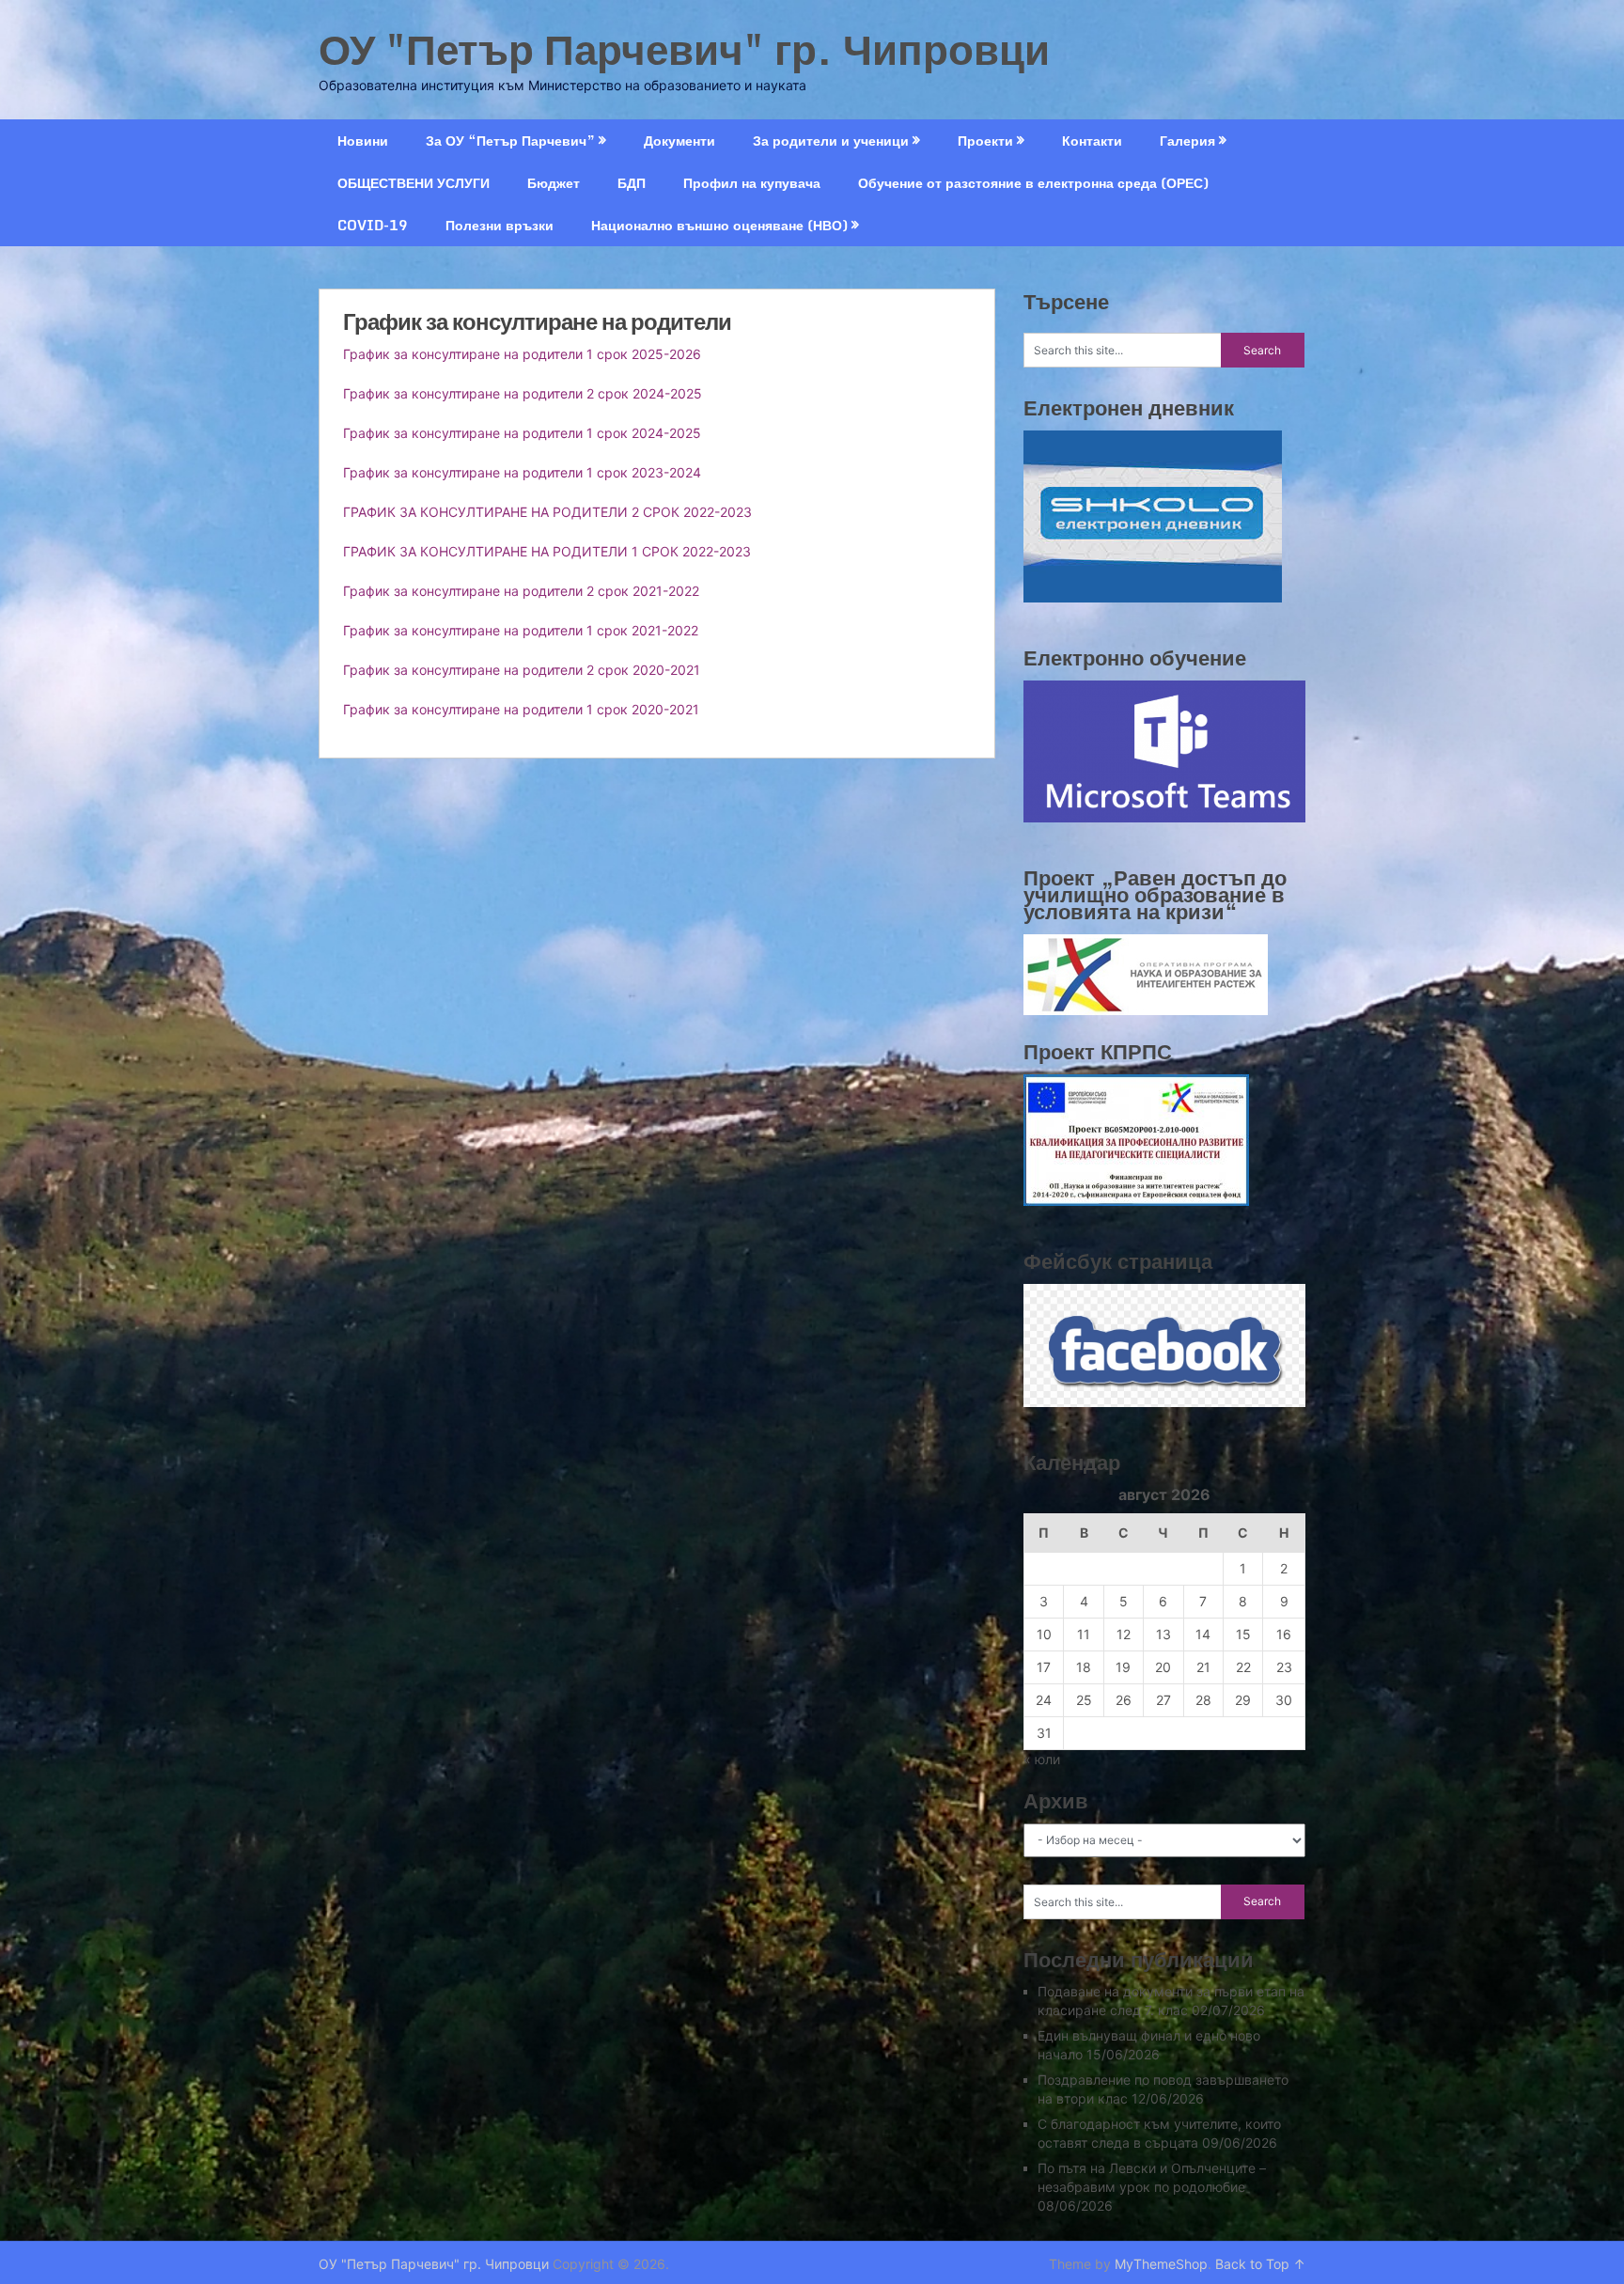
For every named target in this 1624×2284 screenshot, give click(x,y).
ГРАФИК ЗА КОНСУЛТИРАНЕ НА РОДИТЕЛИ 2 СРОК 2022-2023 (547, 512)
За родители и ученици (831, 141)
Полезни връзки (500, 225)
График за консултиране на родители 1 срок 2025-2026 (522, 354)
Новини (363, 141)
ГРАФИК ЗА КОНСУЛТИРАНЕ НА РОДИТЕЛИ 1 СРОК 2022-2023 (547, 551)
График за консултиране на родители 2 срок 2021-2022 (521, 591)
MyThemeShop (1161, 2264)
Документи (679, 141)
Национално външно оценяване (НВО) (719, 225)
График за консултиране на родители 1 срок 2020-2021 (521, 709)
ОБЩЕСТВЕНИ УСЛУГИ (414, 183)
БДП (632, 183)
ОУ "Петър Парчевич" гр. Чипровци (684, 49)
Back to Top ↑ (1260, 2264)
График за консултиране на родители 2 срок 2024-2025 (523, 393)
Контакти (1092, 141)
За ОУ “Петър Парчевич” (510, 141)
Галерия (1187, 141)
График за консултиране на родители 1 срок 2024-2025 (522, 433)
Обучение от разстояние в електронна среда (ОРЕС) (1033, 183)
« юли (1042, 1759)
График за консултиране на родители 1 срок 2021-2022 (521, 630)
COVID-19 (373, 225)
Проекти (985, 141)
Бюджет (554, 183)
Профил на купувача (752, 183)
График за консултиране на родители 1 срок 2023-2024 (522, 472)
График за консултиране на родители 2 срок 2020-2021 (522, 670)
